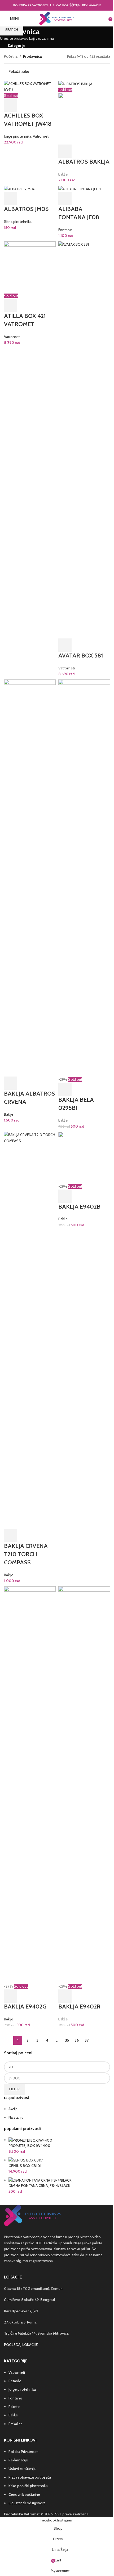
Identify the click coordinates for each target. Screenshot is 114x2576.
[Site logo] (57, 18)
